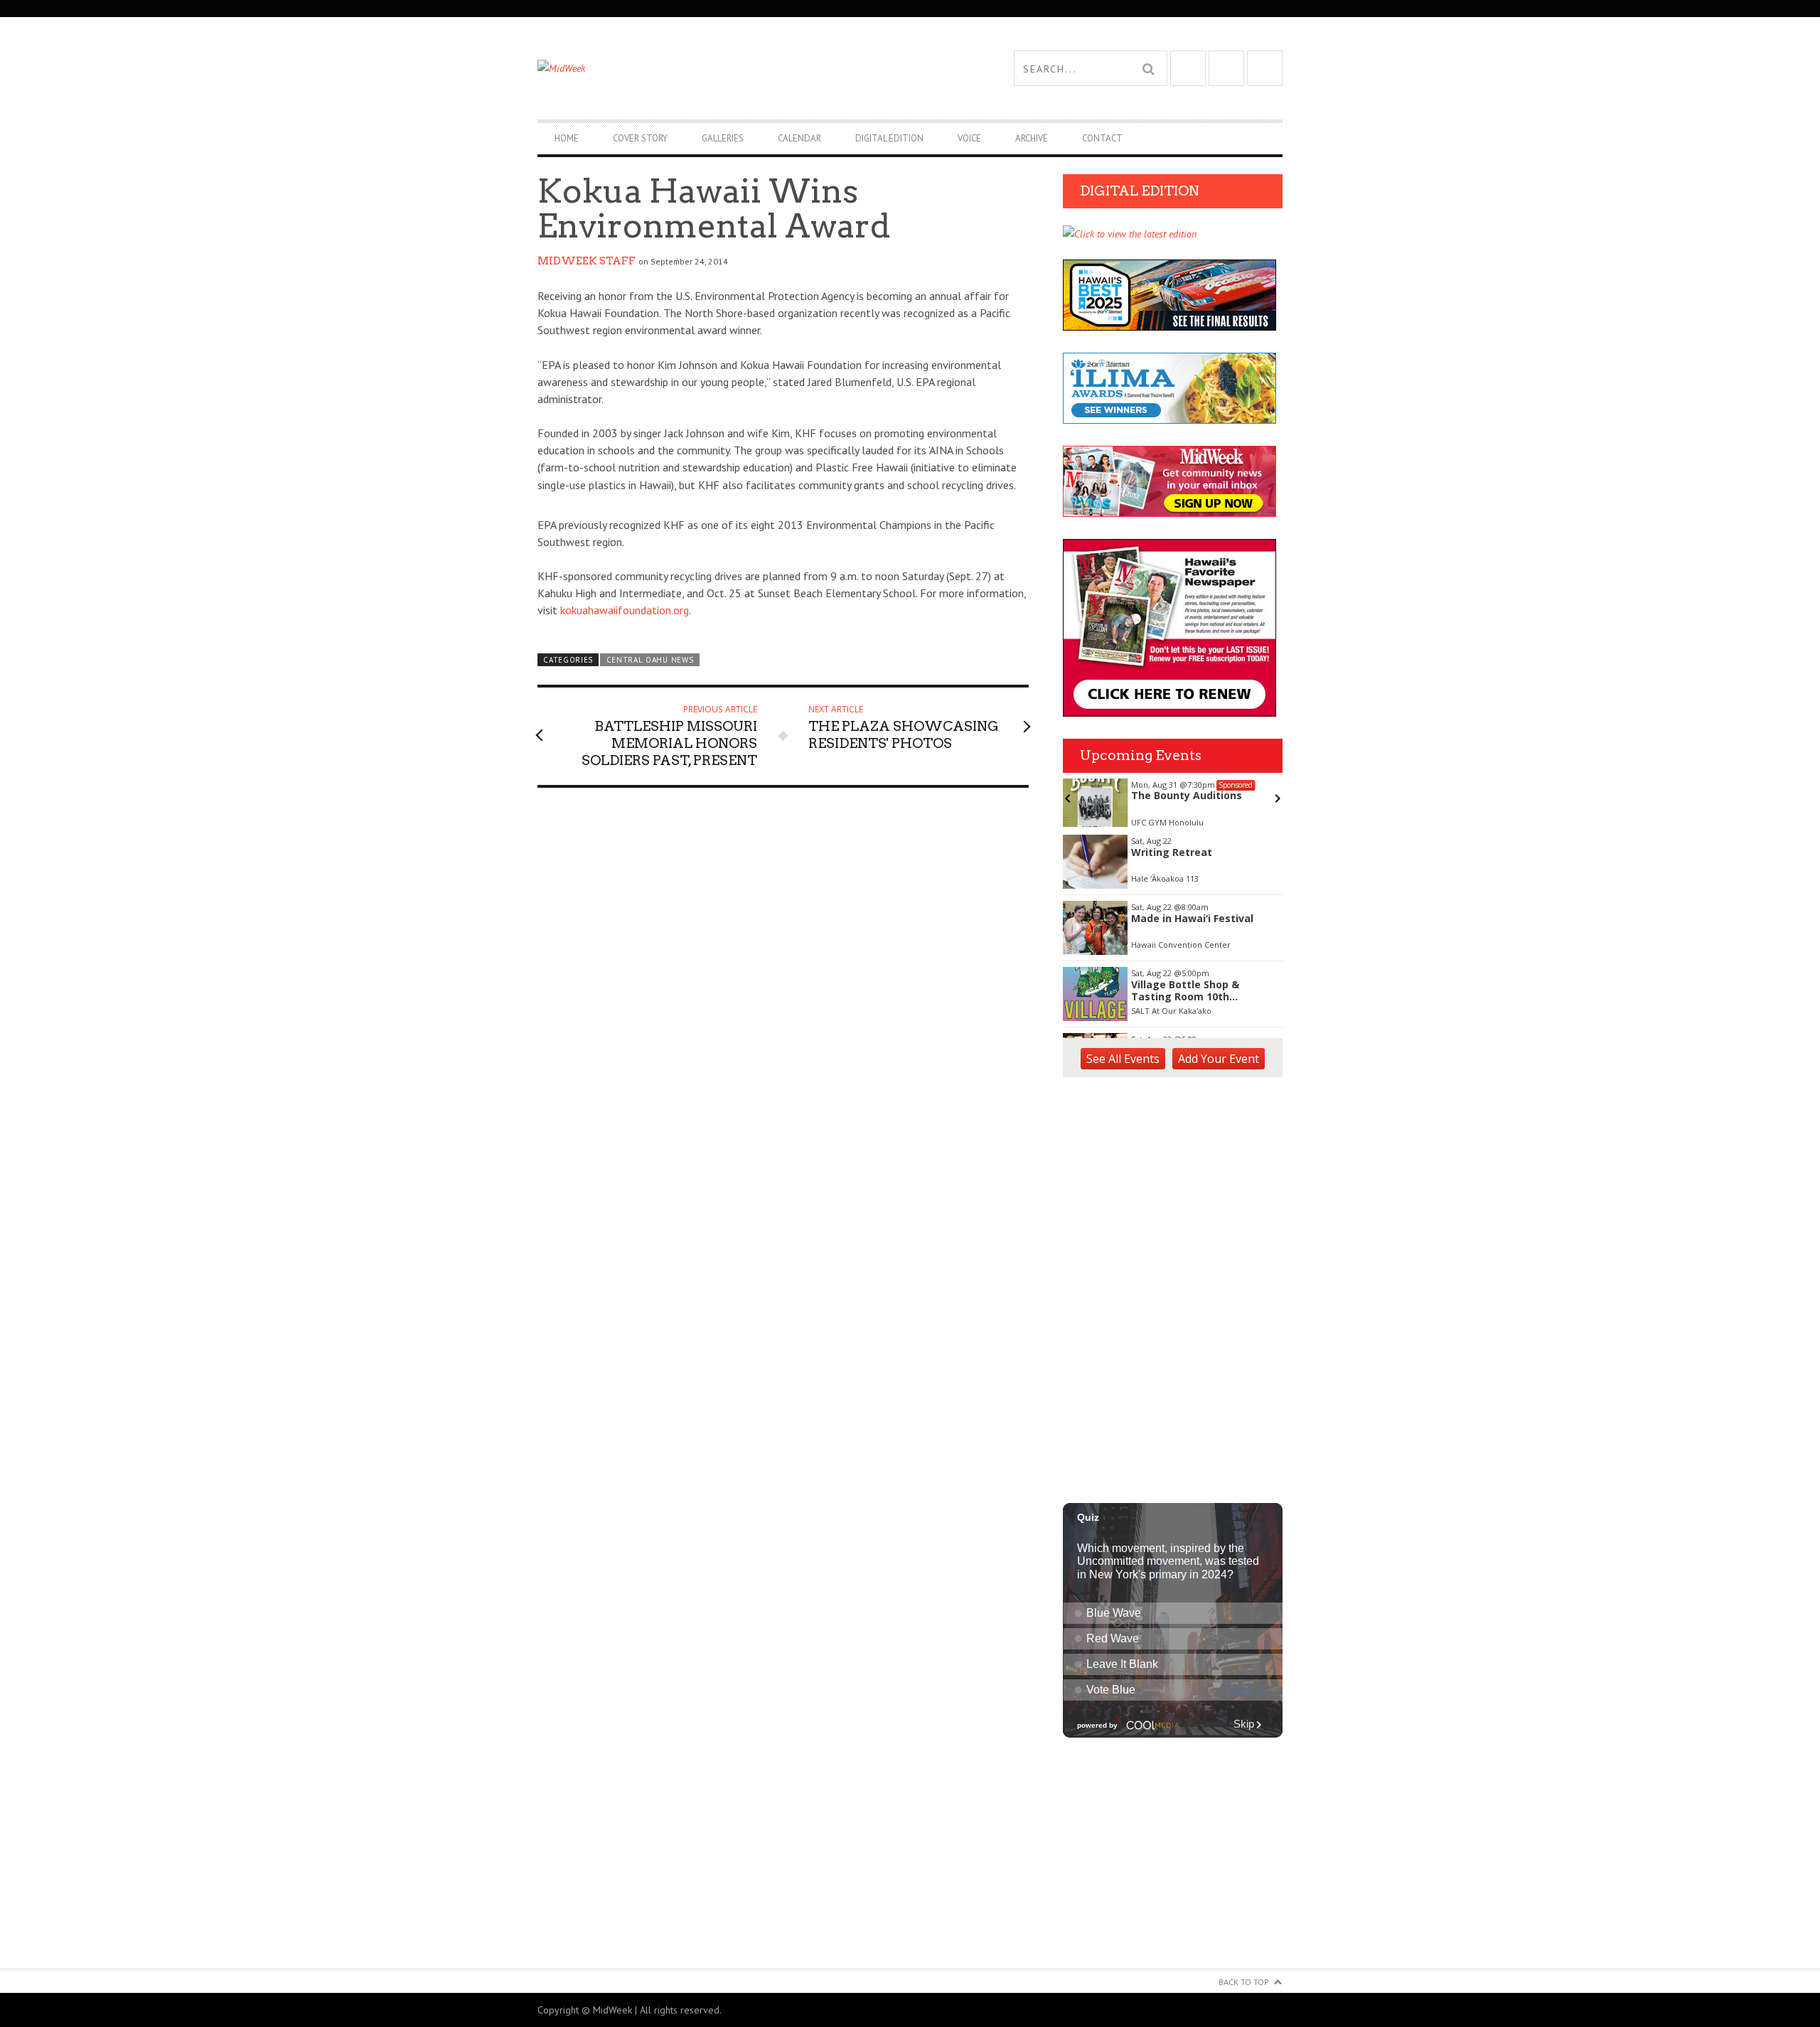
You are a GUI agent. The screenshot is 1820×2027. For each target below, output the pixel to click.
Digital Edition (889, 138)
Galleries (723, 138)
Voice (969, 138)
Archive (1032, 138)
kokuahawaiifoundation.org (625, 610)
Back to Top (1244, 1982)
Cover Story (640, 138)
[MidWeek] (724, 68)
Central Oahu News (650, 660)
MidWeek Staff (587, 261)
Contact (1102, 138)
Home (567, 138)
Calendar (799, 138)
